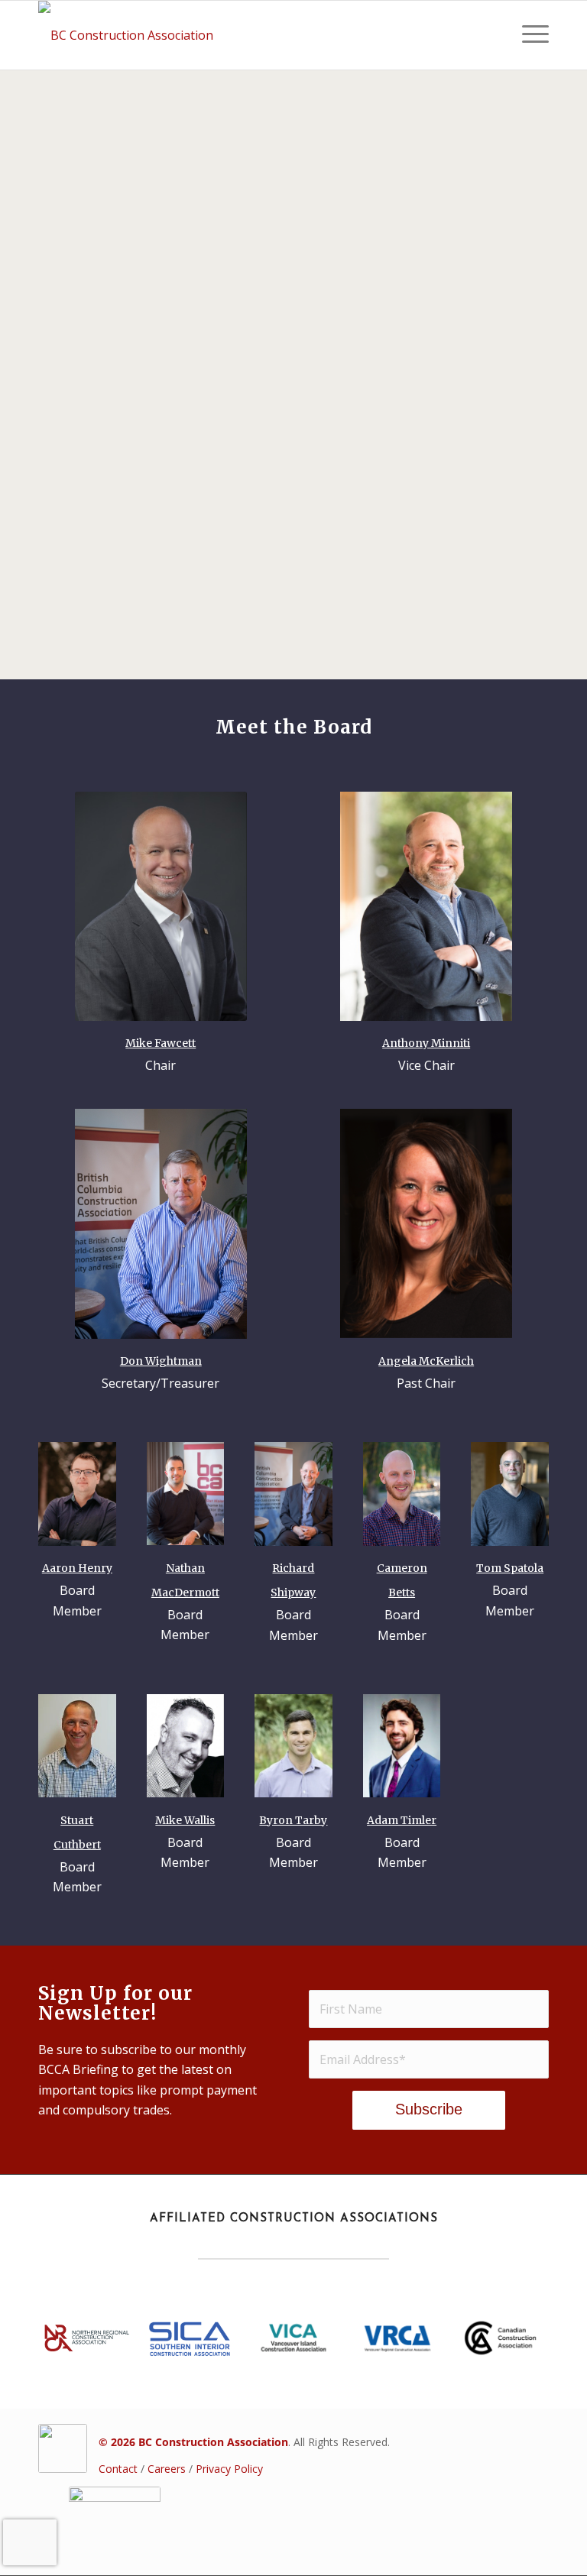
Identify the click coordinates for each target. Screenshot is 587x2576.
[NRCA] (87, 2338)
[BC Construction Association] (126, 35)
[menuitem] (528, 35)
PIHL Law (344, 176)
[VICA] (294, 2338)
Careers (167, 2469)
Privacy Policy (229, 2469)
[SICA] (190, 2338)
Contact (118, 2469)
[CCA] (500, 2338)
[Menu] (528, 35)
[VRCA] (397, 2338)
